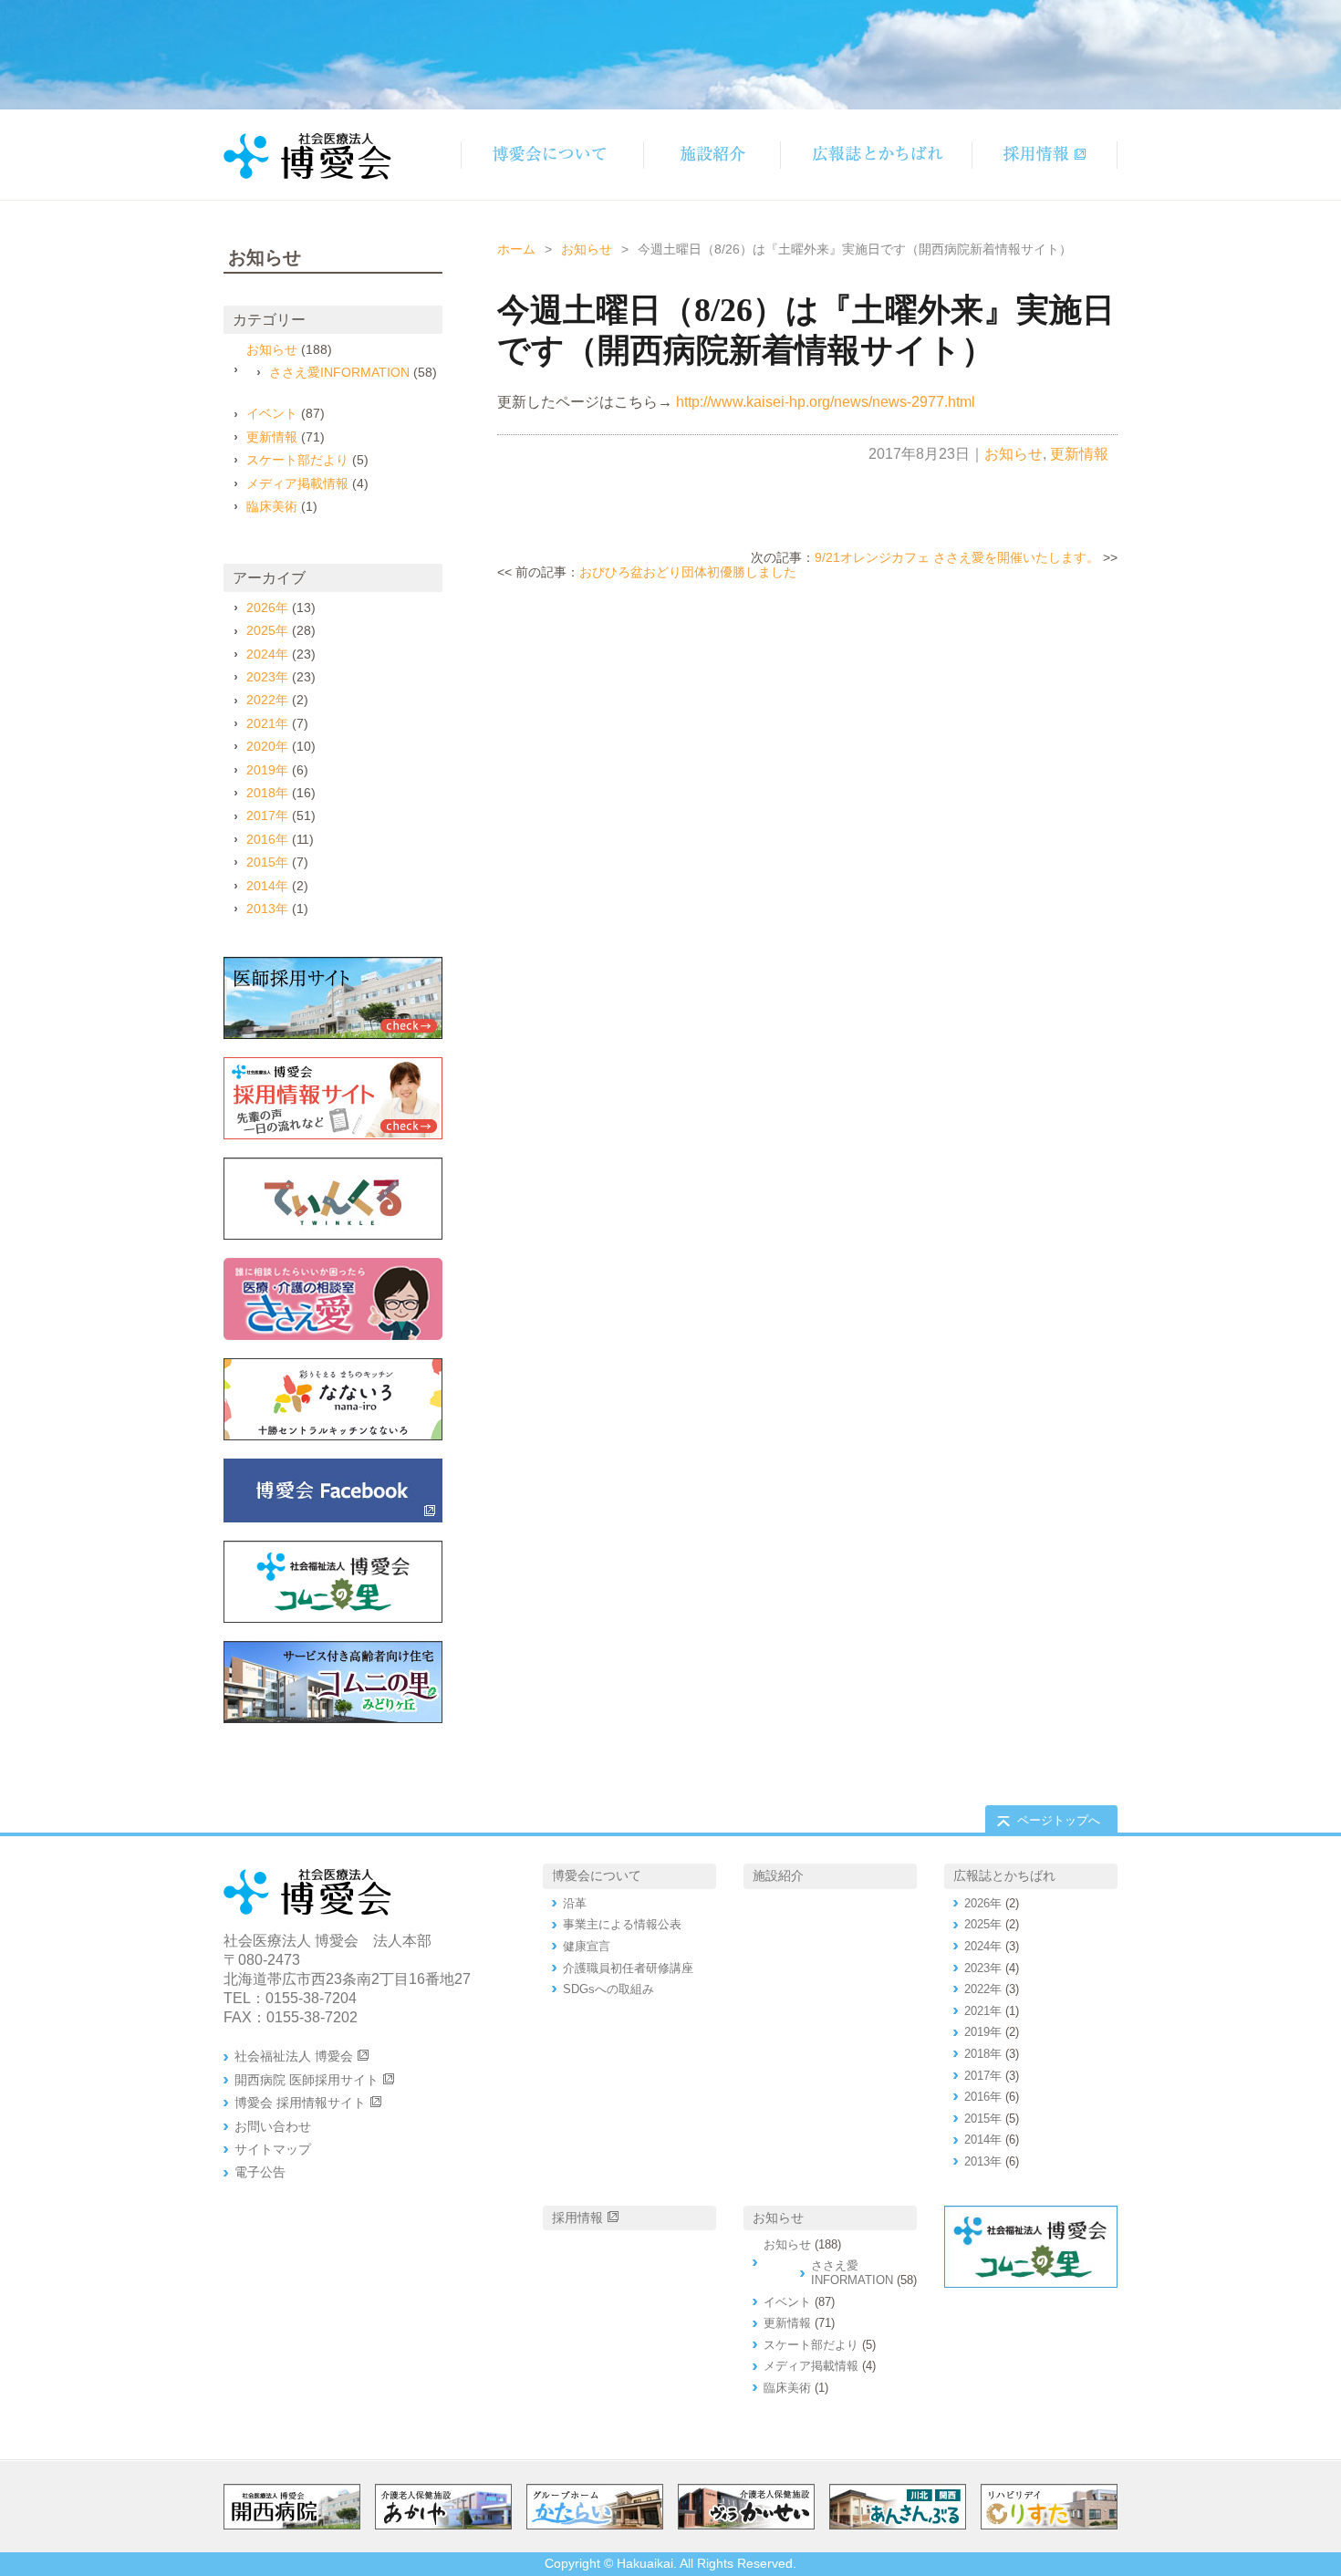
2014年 (267, 886)
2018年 (267, 793)
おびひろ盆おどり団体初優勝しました (688, 572)
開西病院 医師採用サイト (307, 2080)
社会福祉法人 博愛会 (294, 2056)
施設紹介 (778, 1875)
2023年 (267, 677)
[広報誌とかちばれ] (876, 155)
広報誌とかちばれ (1004, 1875)
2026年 (267, 608)
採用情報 (577, 2218)
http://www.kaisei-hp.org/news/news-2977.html (826, 402)
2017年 (267, 815)
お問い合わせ (273, 2126)
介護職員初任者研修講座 (628, 1968)
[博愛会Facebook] (333, 1491)
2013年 (267, 909)
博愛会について (597, 1875)
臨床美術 (272, 506)
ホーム (516, 249)
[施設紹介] (712, 155)
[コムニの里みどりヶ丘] (333, 1682)
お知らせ (587, 249)
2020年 (267, 746)
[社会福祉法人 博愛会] (333, 1582)
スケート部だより (297, 460)
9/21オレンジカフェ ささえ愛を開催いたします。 (957, 557)
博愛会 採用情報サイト (300, 2103)
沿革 (575, 1903)
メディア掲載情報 (297, 483)
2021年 (267, 723)
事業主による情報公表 (622, 1924)
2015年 (267, 862)
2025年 (267, 630)
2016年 (267, 839)
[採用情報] (1045, 155)
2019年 (267, 770)
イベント (272, 413)
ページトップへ (1059, 1820)
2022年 (267, 700)
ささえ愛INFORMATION (339, 372)
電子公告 (260, 2172)
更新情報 (1079, 454)
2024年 (267, 654)
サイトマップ (273, 2149)
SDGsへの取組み (608, 1989)
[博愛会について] (552, 155)
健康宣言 (587, 1946)
